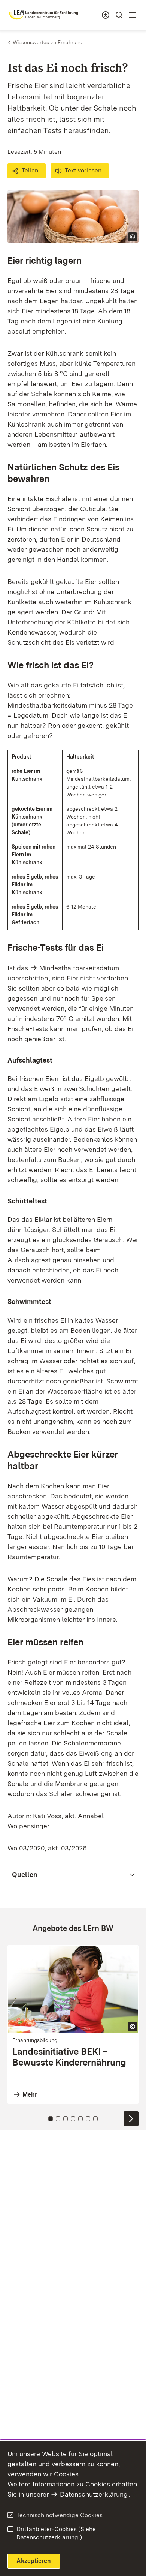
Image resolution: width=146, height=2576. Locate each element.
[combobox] (106, 15)
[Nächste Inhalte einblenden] (131, 2119)
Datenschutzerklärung (94, 2494)
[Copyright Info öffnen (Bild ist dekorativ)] (133, 237)
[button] (27, 171)
